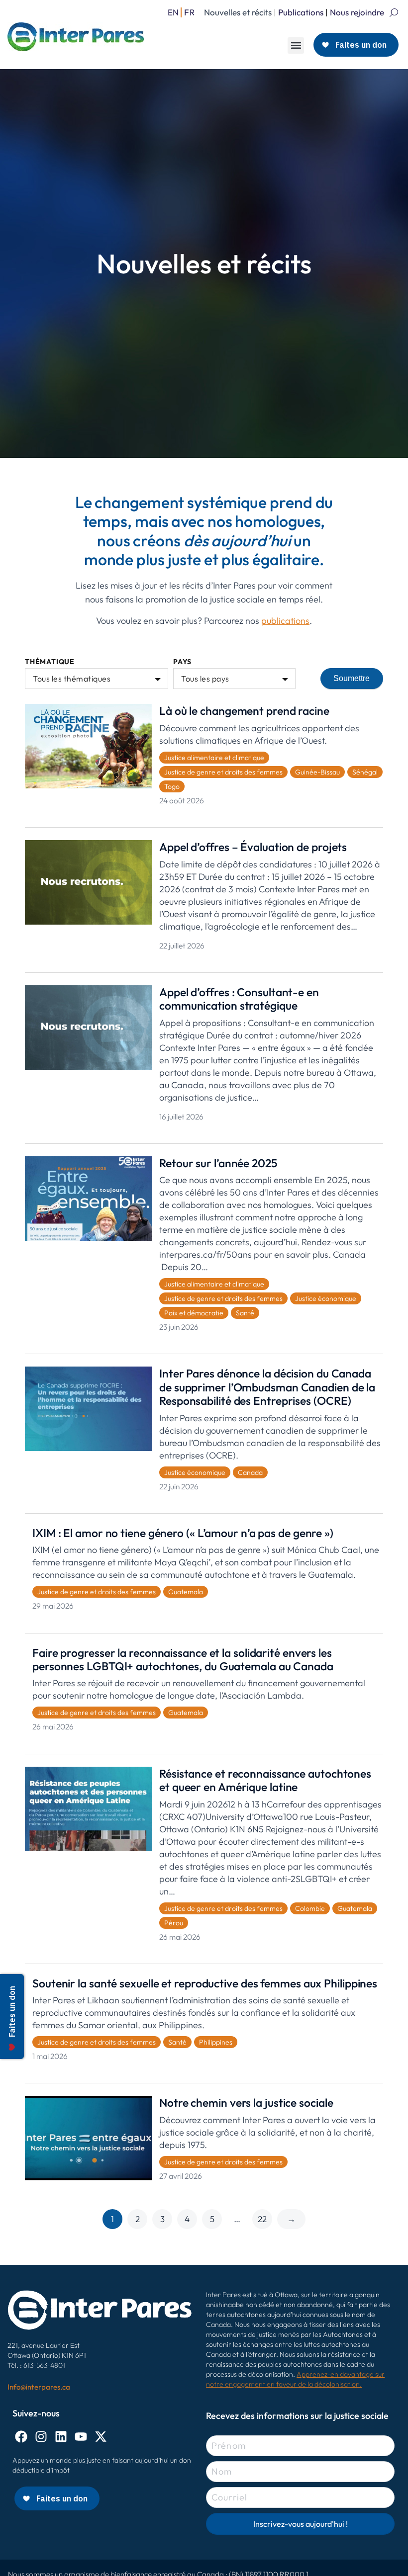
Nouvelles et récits (238, 12)
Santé (245, 1313)
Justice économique (326, 1298)
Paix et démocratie (194, 1313)
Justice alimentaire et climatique (214, 758)
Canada (250, 1472)
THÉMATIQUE (50, 662)
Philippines (216, 2042)
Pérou (174, 1923)
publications (285, 621)
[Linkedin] (61, 2437)
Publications (301, 12)
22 (262, 2219)
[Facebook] (21, 2437)
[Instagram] (41, 2437)
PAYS (182, 662)
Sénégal (365, 772)
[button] (296, 45)
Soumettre (352, 678)
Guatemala (186, 1592)
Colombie (310, 1908)
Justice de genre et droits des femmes (223, 772)
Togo (172, 786)
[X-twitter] (101, 2437)
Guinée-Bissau (317, 772)
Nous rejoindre (357, 12)
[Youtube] (81, 2437)
